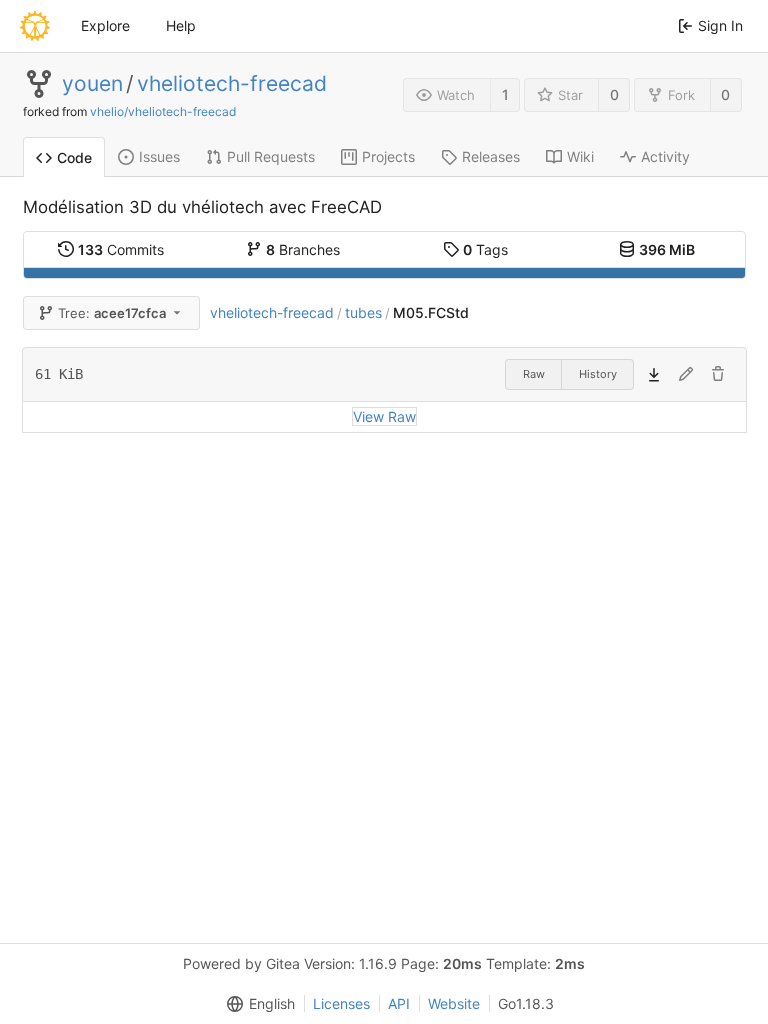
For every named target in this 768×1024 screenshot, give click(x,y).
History (598, 374)
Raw (534, 374)
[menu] (257, 1004)
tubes (363, 312)
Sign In (720, 25)
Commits (121, 249)
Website (454, 1003)
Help (181, 25)
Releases (491, 156)
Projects (388, 156)
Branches (303, 249)
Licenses (341, 1003)
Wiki (580, 156)
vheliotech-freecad (232, 84)
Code (74, 157)
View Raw (384, 416)
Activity (665, 156)
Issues (159, 156)
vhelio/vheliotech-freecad (163, 111)
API (399, 1003)
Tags (485, 249)
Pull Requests (271, 156)
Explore (105, 25)
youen (92, 84)
